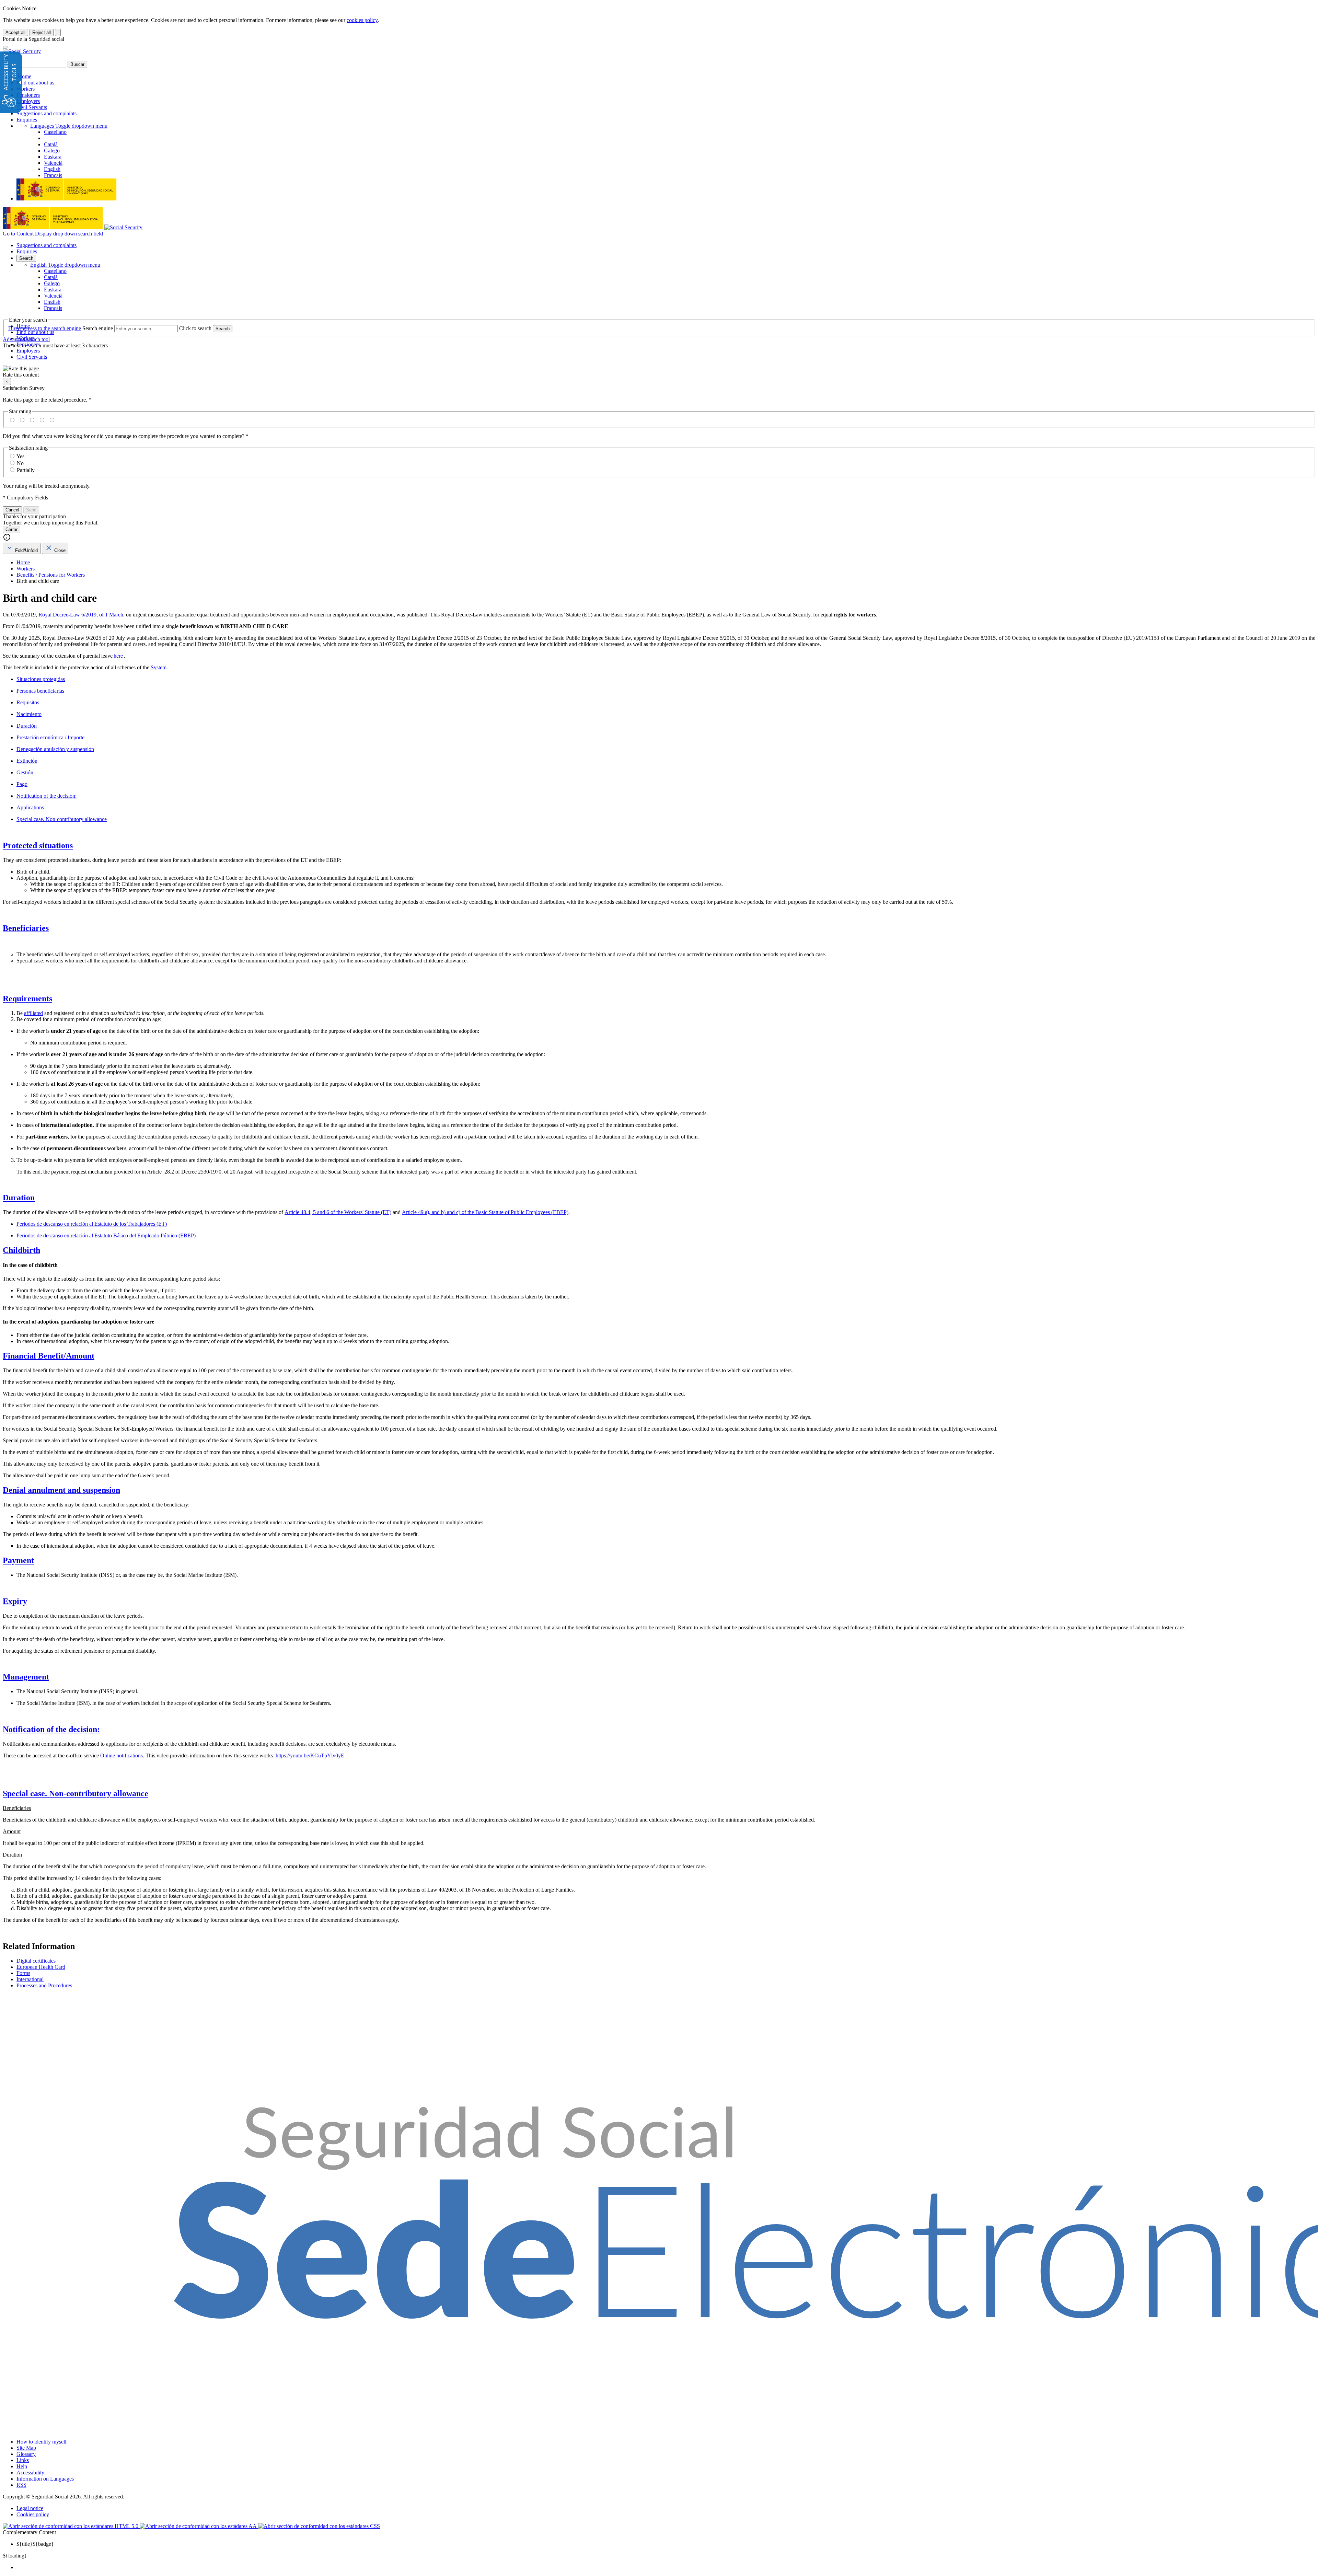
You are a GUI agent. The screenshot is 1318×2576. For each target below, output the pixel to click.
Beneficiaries (26, 928)
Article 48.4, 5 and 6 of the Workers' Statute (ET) (338, 1212)
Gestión (25, 772)
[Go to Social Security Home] (22, 51)
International (30, 1979)
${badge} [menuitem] (35, 2544)
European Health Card (41, 1967)
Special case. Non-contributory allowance (62, 819)
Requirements (27, 998)
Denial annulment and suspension (61, 1490)
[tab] (22, 548)
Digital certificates (36, 1961)
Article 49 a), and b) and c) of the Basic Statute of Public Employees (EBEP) (485, 1212)
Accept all (15, 32)
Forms (23, 1973)
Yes (20, 456)
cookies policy (362, 20)
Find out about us (35, 83)
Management (26, 1677)
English (65, 265)
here (118, 656)
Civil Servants (32, 107)
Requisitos (28, 702)
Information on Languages (45, 2479)
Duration (19, 1198)
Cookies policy (33, 2514)
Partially (26, 470)
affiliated (33, 1013)
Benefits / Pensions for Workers (51, 575)
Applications (30, 807)
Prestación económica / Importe (50, 737)
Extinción (27, 761)
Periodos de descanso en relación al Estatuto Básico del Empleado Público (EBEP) (106, 1235)
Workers (26, 89)
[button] (659, 372)
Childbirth (21, 1250)
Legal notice (30, 2508)
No (20, 463)
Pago (22, 784)
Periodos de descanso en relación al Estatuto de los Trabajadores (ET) (92, 1224)
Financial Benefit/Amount (49, 1356)
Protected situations (38, 845)
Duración (27, 726)
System (159, 667)
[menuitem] (666, 2567)
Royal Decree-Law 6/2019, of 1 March (81, 615)
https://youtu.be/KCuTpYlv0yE (310, 1755)
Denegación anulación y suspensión (55, 749)
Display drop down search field (69, 234)
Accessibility (30, 2473)
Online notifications (122, 1755)
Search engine (98, 328)
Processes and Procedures (44, 1985)
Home (24, 76)
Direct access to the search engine (45, 328)
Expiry (15, 1601)
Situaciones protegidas (41, 679)
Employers (28, 101)
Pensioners (28, 95)
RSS (21, 2485)
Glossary (26, 2454)
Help (22, 2466)
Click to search (195, 328)
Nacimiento (29, 714)
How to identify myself (42, 2442)
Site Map (26, 2448)
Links (23, 2460)
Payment (18, 1560)
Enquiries (27, 120)
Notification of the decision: (47, 796)
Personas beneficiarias (40, 691)
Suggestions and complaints (47, 113)
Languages (69, 126)
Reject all (42, 32)
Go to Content (18, 234)
